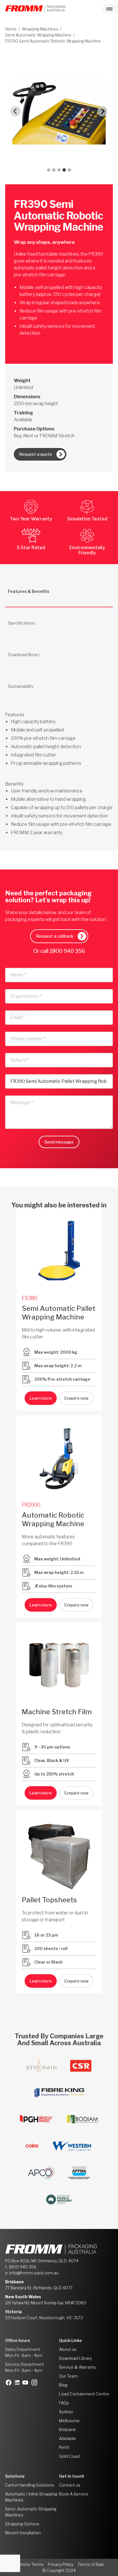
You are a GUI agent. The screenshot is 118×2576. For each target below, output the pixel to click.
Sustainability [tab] (21, 686)
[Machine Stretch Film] (59, 1665)
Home (11, 29)
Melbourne (69, 2421)
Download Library (75, 2358)
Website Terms (29, 2564)
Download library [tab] (24, 655)
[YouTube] (27, 2382)
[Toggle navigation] (109, 9)
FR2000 (31, 1505)
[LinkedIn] (19, 2382)
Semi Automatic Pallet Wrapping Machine (59, 1313)
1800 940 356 (67, 951)
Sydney (66, 2412)
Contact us (70, 2485)
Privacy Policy (61, 2564)
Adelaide (67, 2438)
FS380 (30, 1298)
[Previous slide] (15, 111)
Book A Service (74, 2494)
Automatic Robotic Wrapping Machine (53, 1519)
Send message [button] (59, 1142)
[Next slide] (103, 111)
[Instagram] (36, 2382)
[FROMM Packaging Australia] (35, 9)
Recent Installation (23, 2533)
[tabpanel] (59, 767)
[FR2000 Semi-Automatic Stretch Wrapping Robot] (59, 1458)
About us (68, 2349)
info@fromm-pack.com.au (34, 2273)
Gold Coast (70, 2456)
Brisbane (67, 2430)
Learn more (41, 1398)
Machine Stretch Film (57, 1712)
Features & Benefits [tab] (29, 591)
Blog (63, 2385)
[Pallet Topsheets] (59, 1853)
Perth (64, 2447)
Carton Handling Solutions (30, 2485)
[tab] (49, 170)
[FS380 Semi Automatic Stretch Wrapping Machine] (59, 1252)
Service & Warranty (77, 2367)
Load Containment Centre (84, 2394)
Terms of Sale (91, 2564)
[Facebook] (10, 2382)
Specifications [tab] (22, 623)
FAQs (64, 2403)
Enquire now (76, 1398)
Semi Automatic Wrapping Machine (38, 35)
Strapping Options (22, 2524)
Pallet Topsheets (49, 1900)
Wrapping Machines (40, 29)
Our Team (68, 2376)
